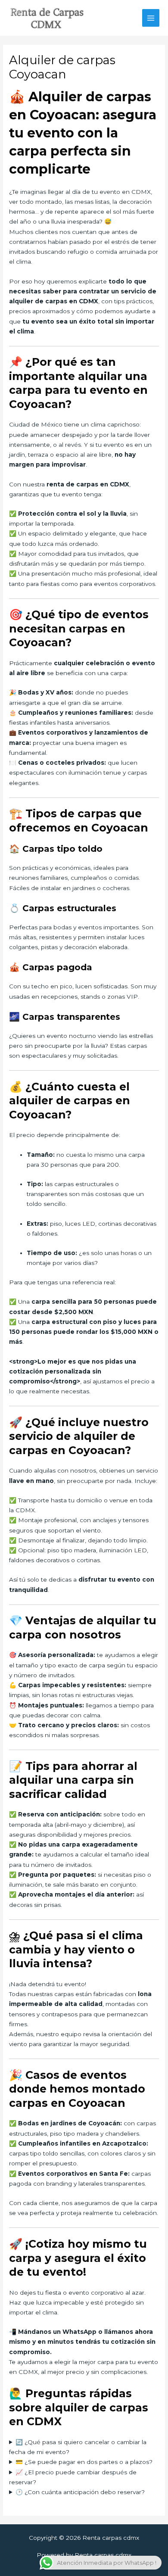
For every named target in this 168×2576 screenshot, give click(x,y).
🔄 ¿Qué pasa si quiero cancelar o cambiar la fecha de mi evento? (78, 2447)
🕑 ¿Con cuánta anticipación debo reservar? (80, 2492)
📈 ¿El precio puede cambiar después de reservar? (73, 2477)
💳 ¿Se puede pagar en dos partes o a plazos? (84, 2462)
